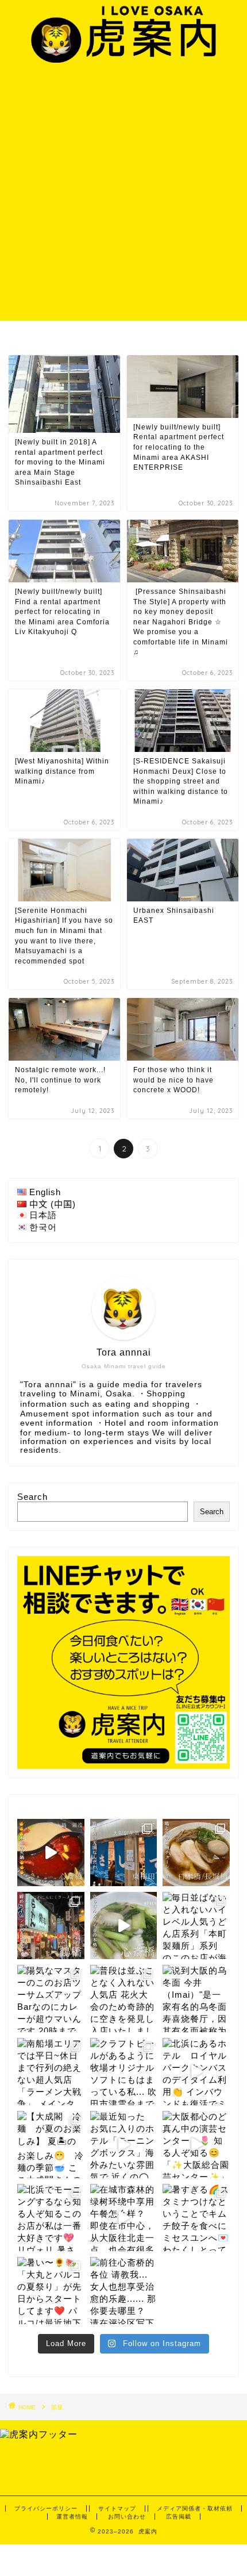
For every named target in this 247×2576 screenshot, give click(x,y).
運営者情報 (72, 2517)
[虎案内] (123, 57)
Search (32, 1497)
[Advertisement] (123, 191)
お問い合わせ (127, 2517)
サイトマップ (117, 2508)
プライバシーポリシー (46, 2508)
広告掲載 (179, 2517)
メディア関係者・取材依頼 (195, 2508)
